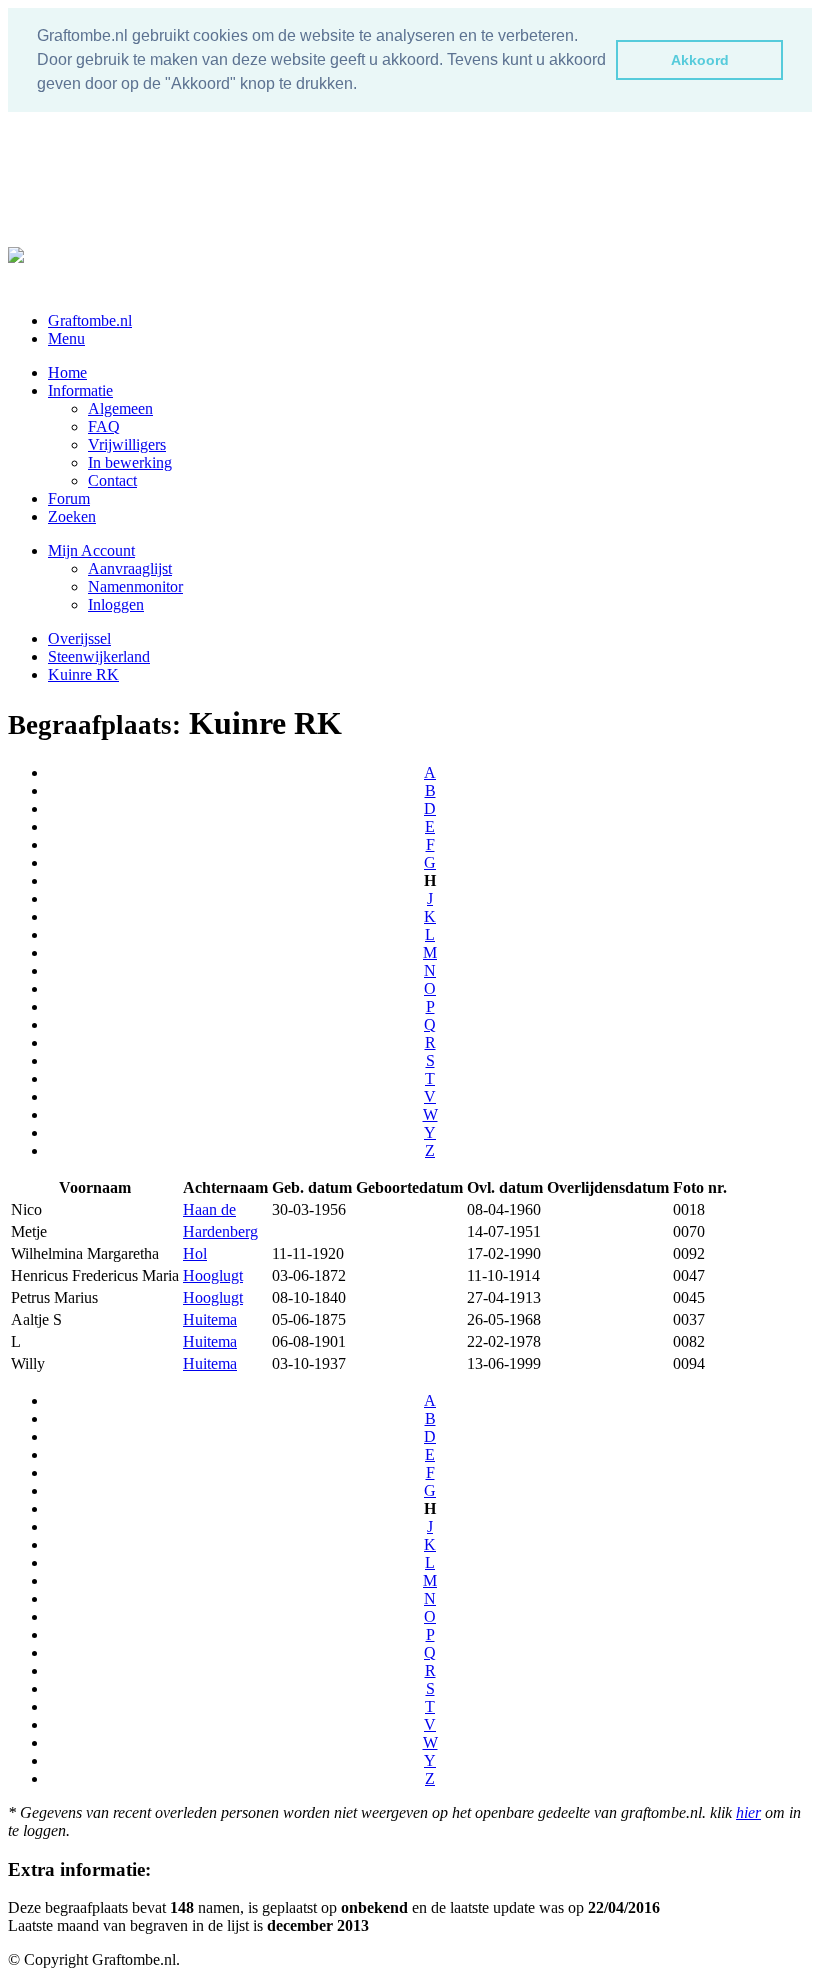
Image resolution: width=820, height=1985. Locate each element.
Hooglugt (213, 1275)
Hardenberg (220, 1231)
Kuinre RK (83, 674)
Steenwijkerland (99, 656)
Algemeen (120, 408)
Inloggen (116, 604)
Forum (69, 498)
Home (67, 372)
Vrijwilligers (127, 444)
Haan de (209, 1209)
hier (748, 1812)
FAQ (104, 426)
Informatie (80, 390)
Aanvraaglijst (130, 568)
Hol (195, 1253)
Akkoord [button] (700, 60)
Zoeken (72, 516)
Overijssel (79, 638)
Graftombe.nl (90, 320)
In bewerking (130, 462)
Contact (112, 480)
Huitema (210, 1319)
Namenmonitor (135, 586)
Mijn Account (91, 550)
